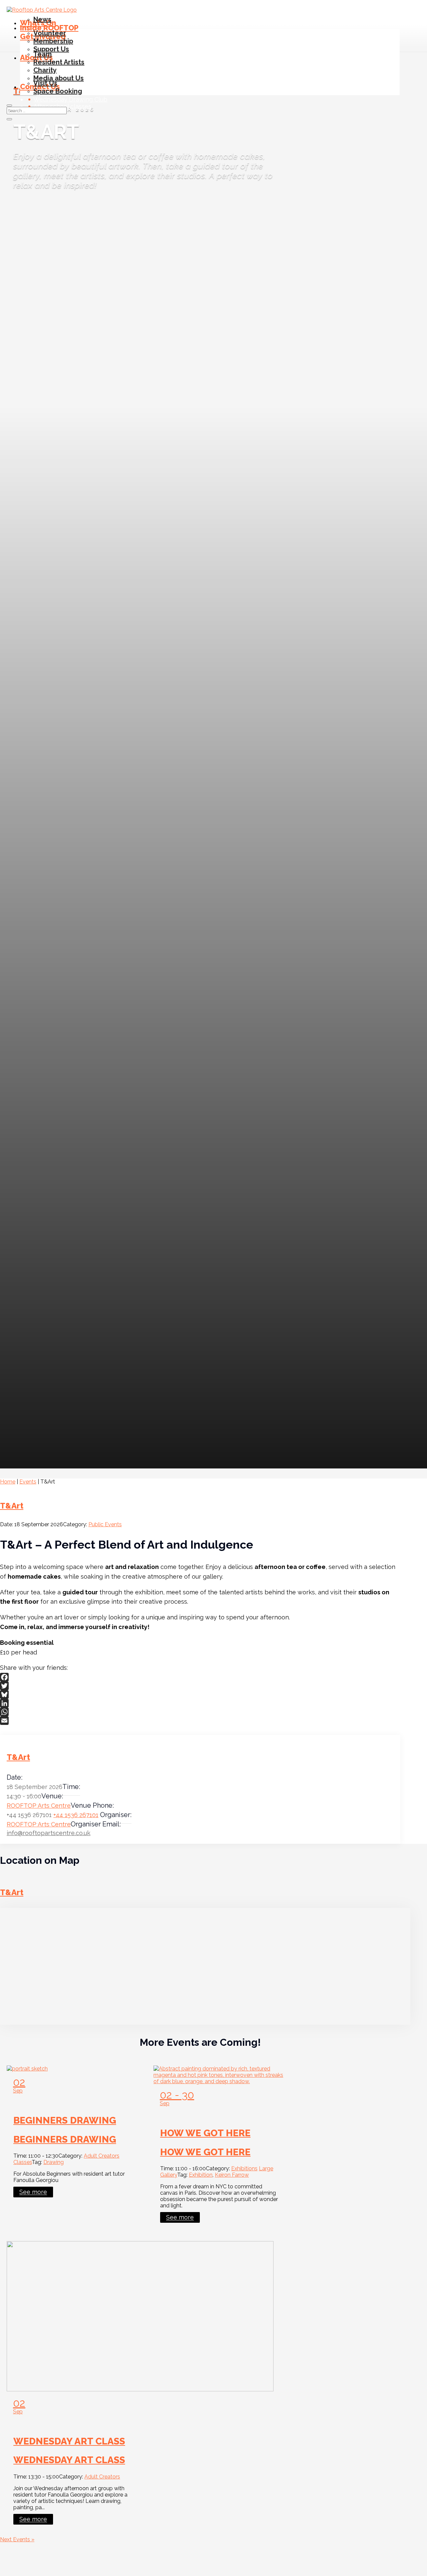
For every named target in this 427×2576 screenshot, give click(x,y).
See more (33, 2192)
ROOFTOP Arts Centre (39, 1806)
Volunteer (50, 33)
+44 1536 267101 (76, 1815)
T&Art (12, 1506)
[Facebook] (200, 1677)
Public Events (105, 1524)
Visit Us (45, 83)
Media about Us (59, 78)
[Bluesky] (200, 1695)
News (42, 19)
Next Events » (17, 2539)
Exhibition (201, 2175)
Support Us (51, 49)
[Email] (200, 1721)
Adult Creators (102, 2156)
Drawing (54, 2162)
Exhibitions (244, 2168)
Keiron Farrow (232, 2175)
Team (43, 54)
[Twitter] (200, 1686)
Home (8, 1482)
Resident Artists (59, 62)
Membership (53, 41)
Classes (23, 2162)
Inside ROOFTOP (49, 28)
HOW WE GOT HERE (205, 2133)
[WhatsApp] (200, 1712)
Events (28, 1482)
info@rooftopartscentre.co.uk (49, 1833)
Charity (45, 70)
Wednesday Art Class (69, 2441)
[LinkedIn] (200, 1703)
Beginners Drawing (65, 2120)
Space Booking (58, 91)
